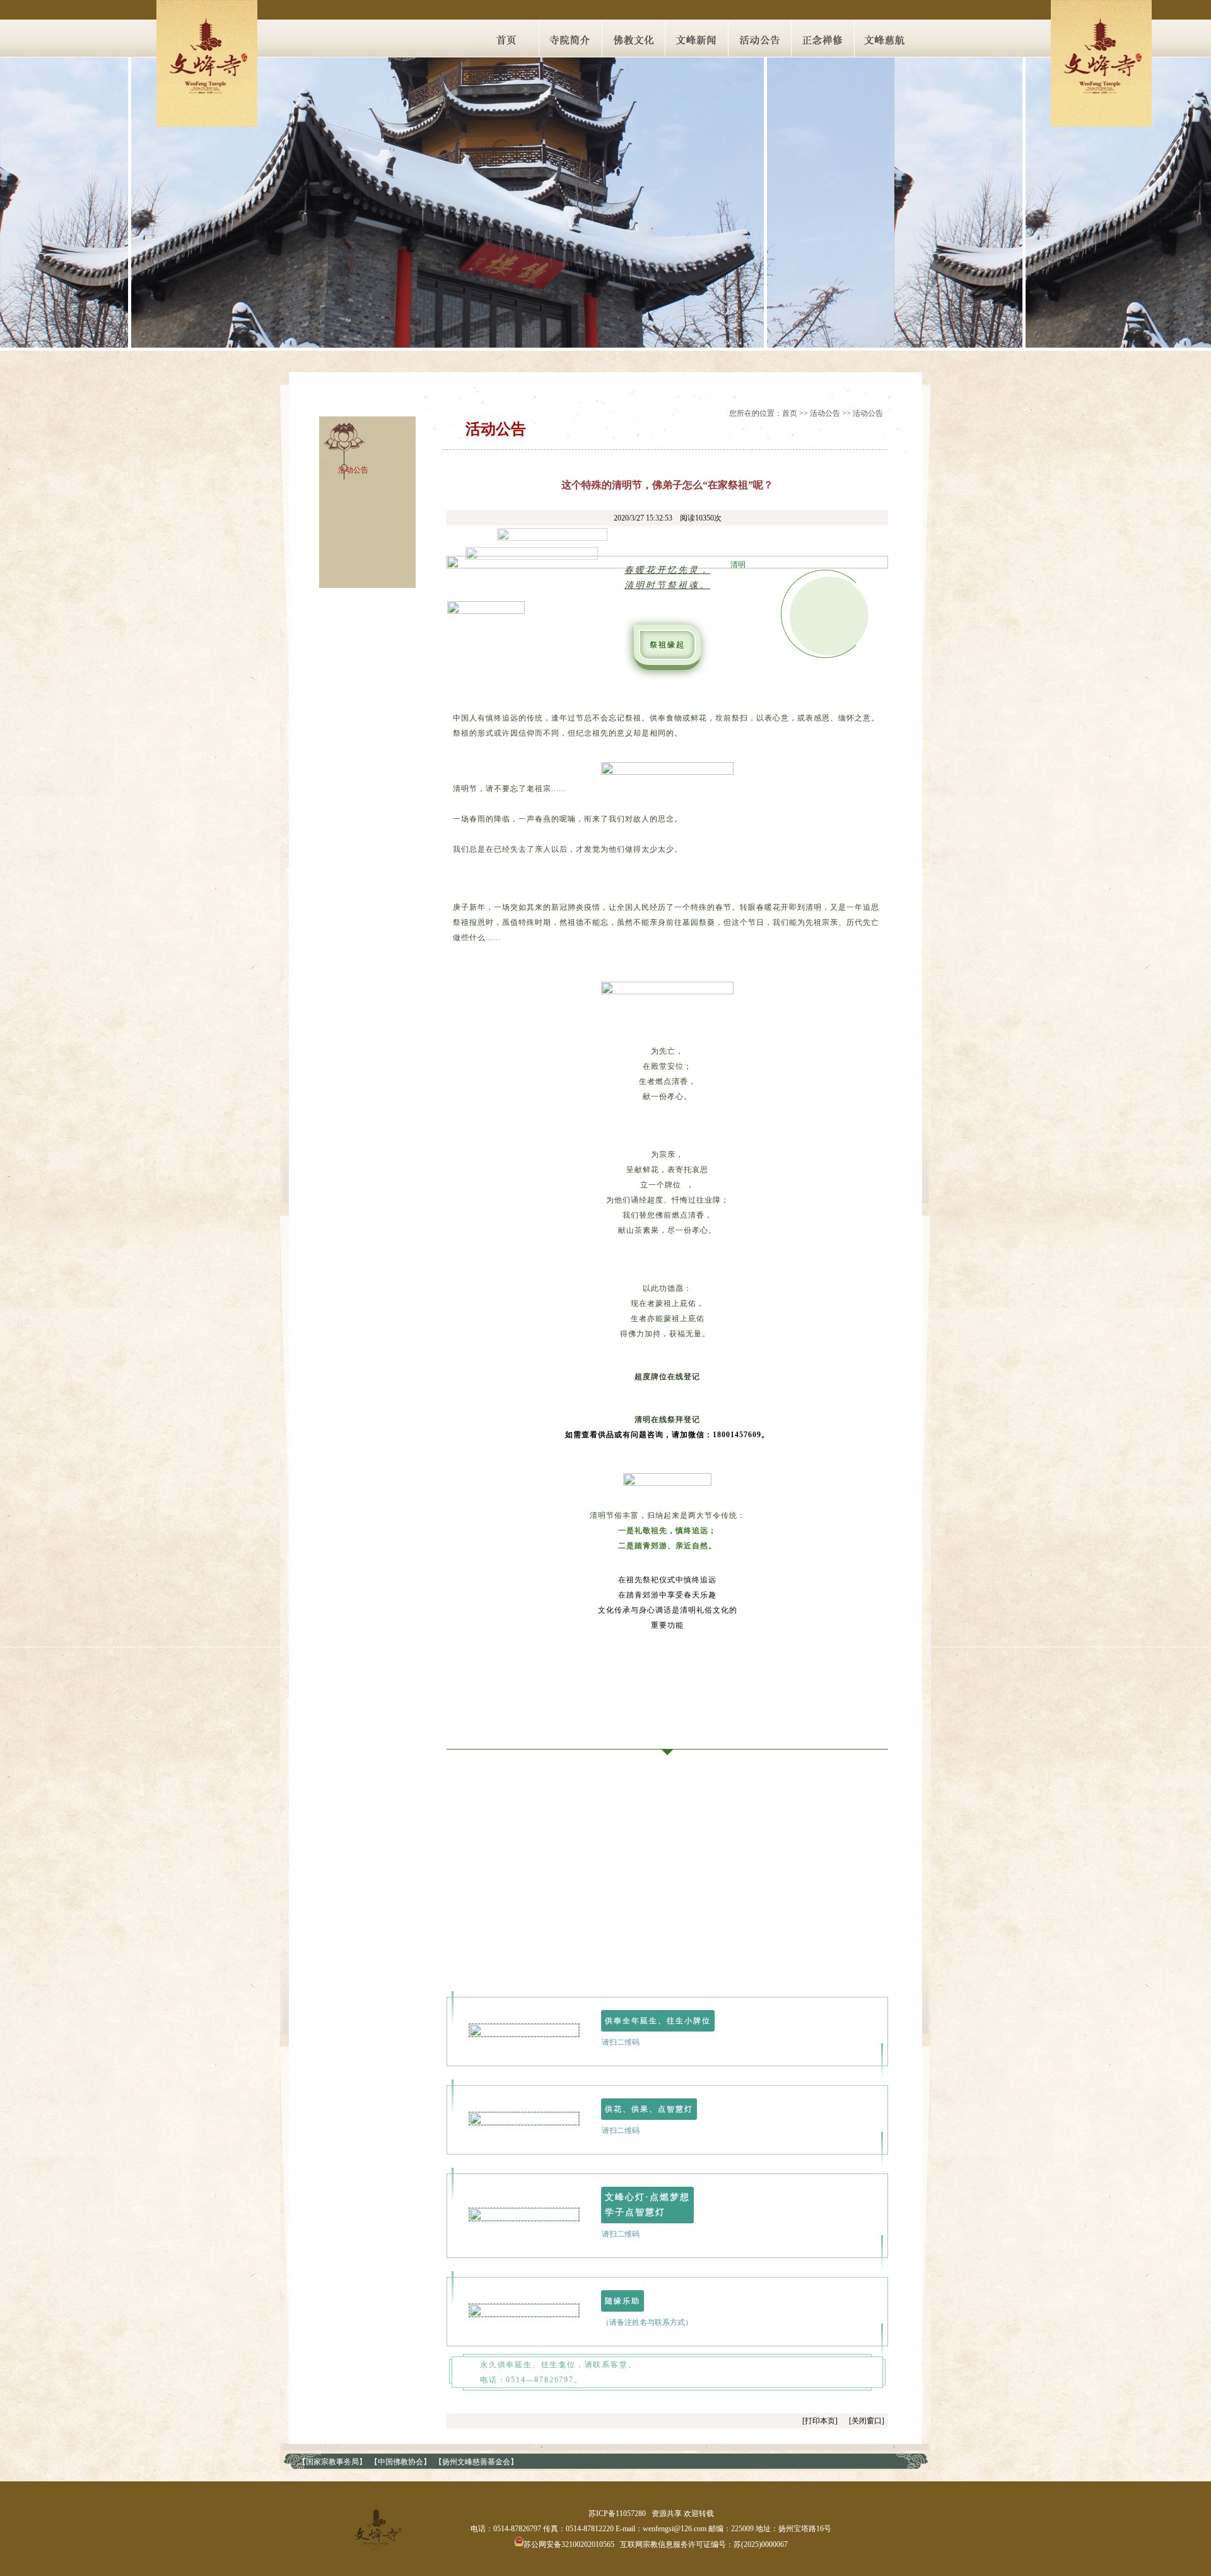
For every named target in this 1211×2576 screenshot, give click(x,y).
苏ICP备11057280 (617, 2514)
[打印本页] (820, 2421)
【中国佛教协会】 (401, 2462)
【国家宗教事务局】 (332, 2462)
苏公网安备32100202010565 (569, 2544)
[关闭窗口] (867, 2421)
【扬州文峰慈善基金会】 (476, 2462)
